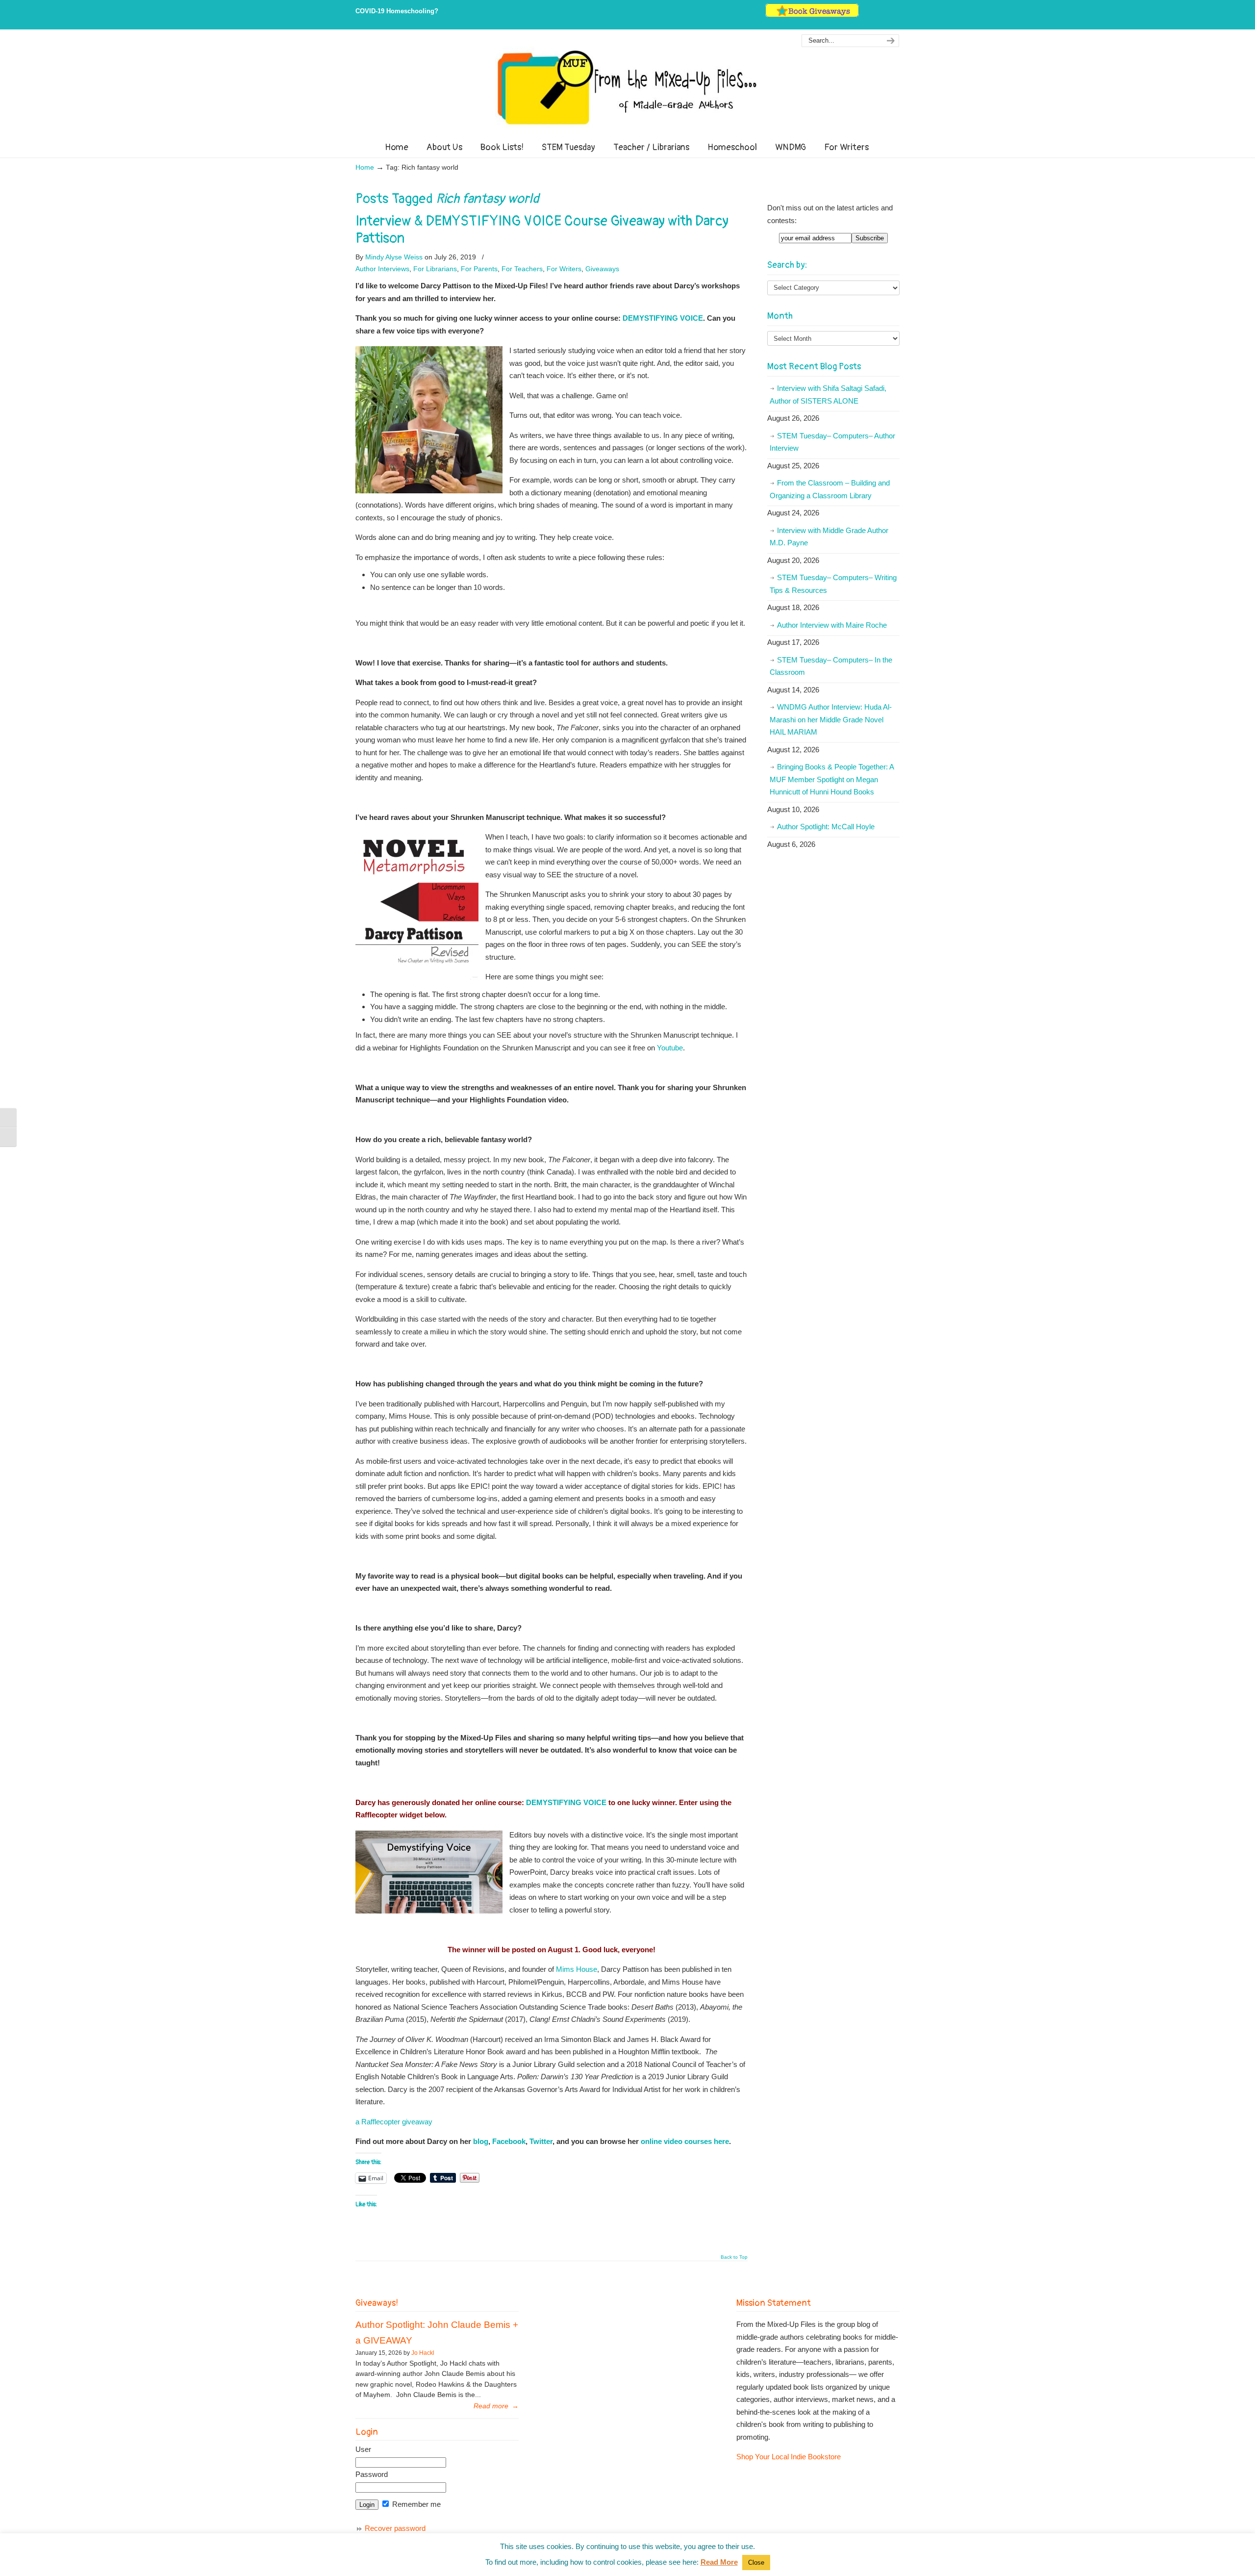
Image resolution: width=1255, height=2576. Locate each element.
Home (365, 167)
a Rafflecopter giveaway (394, 2122)
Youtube (670, 1048)
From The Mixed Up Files (627, 87)
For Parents (479, 269)
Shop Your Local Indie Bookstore (789, 2457)
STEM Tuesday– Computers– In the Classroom (831, 666)
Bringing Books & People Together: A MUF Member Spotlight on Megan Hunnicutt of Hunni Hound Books (832, 779)
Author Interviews (382, 269)
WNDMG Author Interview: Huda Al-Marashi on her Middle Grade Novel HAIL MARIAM (831, 719)
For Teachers (522, 269)
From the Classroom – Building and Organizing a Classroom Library (830, 489)
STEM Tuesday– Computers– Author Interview (832, 442)
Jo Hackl (423, 2353)
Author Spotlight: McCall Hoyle (826, 827)
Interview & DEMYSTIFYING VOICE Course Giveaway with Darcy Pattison (542, 230)
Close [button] (756, 2563)
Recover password (395, 2528)
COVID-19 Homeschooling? (397, 11)
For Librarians (435, 269)
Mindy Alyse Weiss (394, 257)
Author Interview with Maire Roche (832, 625)
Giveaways (602, 269)
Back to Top (734, 2257)
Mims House (577, 1969)
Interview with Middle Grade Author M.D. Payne (829, 537)
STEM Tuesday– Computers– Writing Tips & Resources (833, 584)
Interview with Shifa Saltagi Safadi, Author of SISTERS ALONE (828, 395)
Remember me (415, 2504)
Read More (719, 2562)
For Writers (564, 269)
